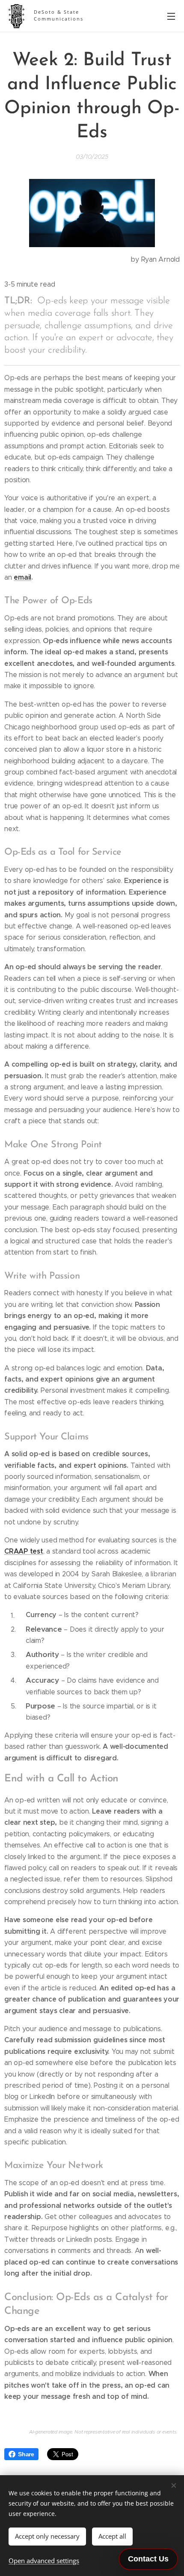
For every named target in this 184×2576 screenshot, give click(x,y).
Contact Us (148, 2559)
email (22, 577)
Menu (171, 16)
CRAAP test (24, 1551)
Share (26, 2454)
